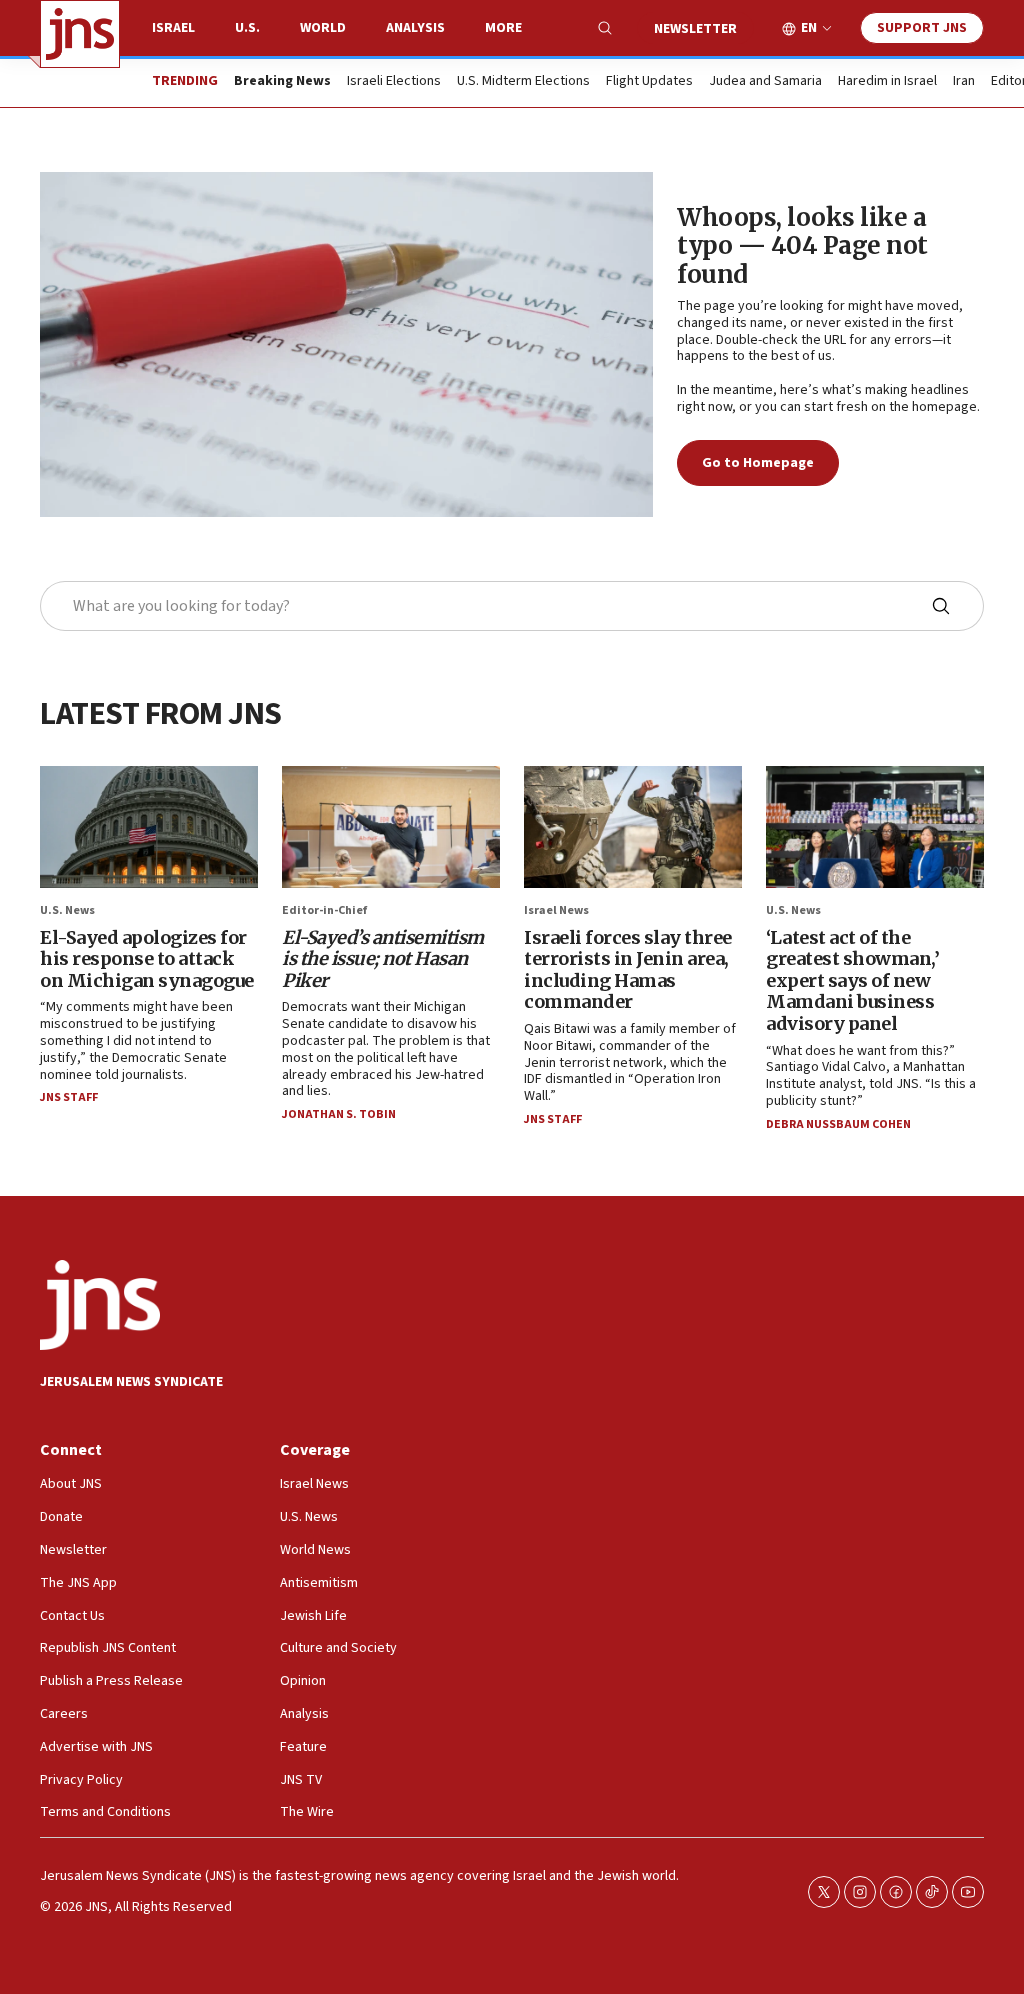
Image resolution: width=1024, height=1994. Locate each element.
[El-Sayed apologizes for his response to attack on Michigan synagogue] (149, 827)
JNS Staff (69, 1097)
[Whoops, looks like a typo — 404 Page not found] (346, 344)
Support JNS (922, 28)
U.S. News (67, 910)
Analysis (415, 28)
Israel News (556, 910)
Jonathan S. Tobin (339, 1114)
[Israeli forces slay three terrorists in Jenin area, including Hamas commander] (633, 827)
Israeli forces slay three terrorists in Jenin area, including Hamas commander (628, 970)
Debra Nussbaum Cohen (838, 1124)
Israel (173, 28)
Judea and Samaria (765, 82)
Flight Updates (649, 82)
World (323, 28)
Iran (964, 82)
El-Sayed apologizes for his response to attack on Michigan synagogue (147, 959)
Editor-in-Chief (324, 910)
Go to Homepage (758, 463)
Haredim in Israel (887, 82)
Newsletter (695, 29)
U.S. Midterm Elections (523, 82)
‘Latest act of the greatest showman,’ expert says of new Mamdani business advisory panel (852, 980)
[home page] (80, 34)
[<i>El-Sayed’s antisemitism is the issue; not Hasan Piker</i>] (391, 827)
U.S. (247, 28)
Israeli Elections (394, 82)
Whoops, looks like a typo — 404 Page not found (802, 246)
